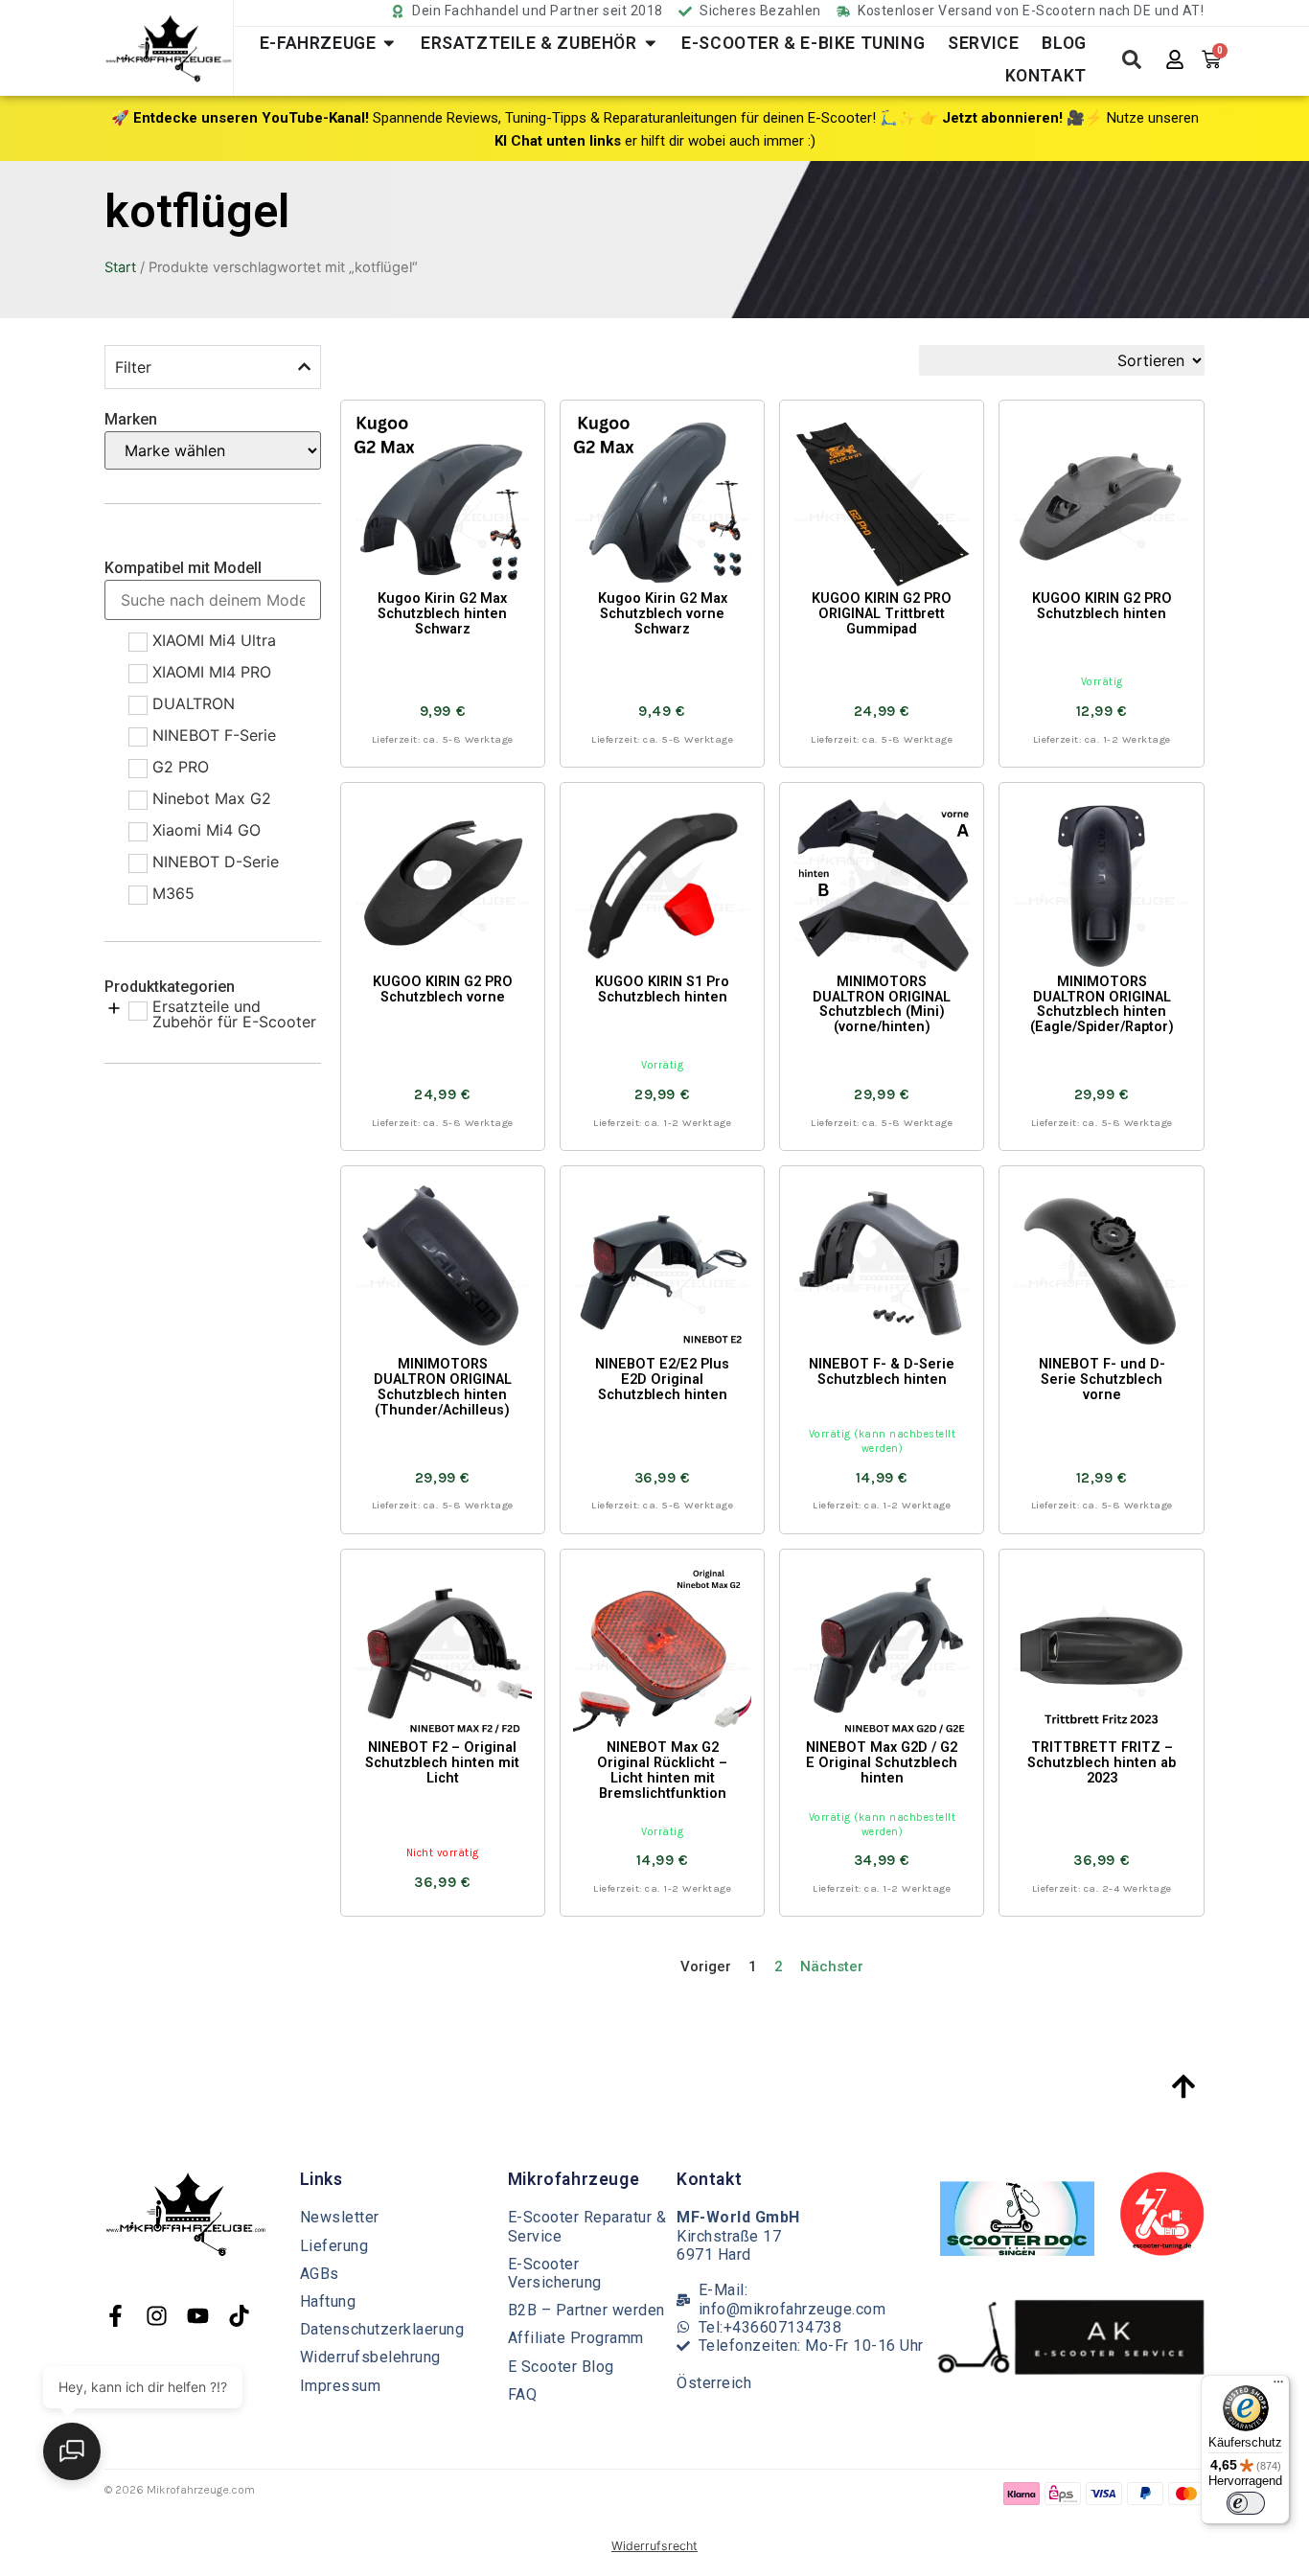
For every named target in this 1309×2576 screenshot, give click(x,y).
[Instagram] (157, 2316)
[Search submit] (1132, 59)
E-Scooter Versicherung (555, 2273)
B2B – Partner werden (586, 2310)
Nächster (832, 1966)
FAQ (523, 2394)
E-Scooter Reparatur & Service (587, 2226)
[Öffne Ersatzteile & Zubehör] (651, 43)
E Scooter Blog (561, 2367)
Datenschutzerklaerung (382, 2329)
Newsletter (340, 2217)
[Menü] (1278, 2386)
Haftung (328, 2301)
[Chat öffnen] (72, 2451)
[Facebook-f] (115, 2316)
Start (120, 267)
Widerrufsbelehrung (370, 2357)
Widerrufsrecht (654, 2546)
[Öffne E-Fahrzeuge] (389, 43)
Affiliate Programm (576, 2338)
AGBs (320, 2274)
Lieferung (334, 2246)
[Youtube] (198, 2316)
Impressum (341, 2386)
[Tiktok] (239, 2316)
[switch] (1246, 2503)
